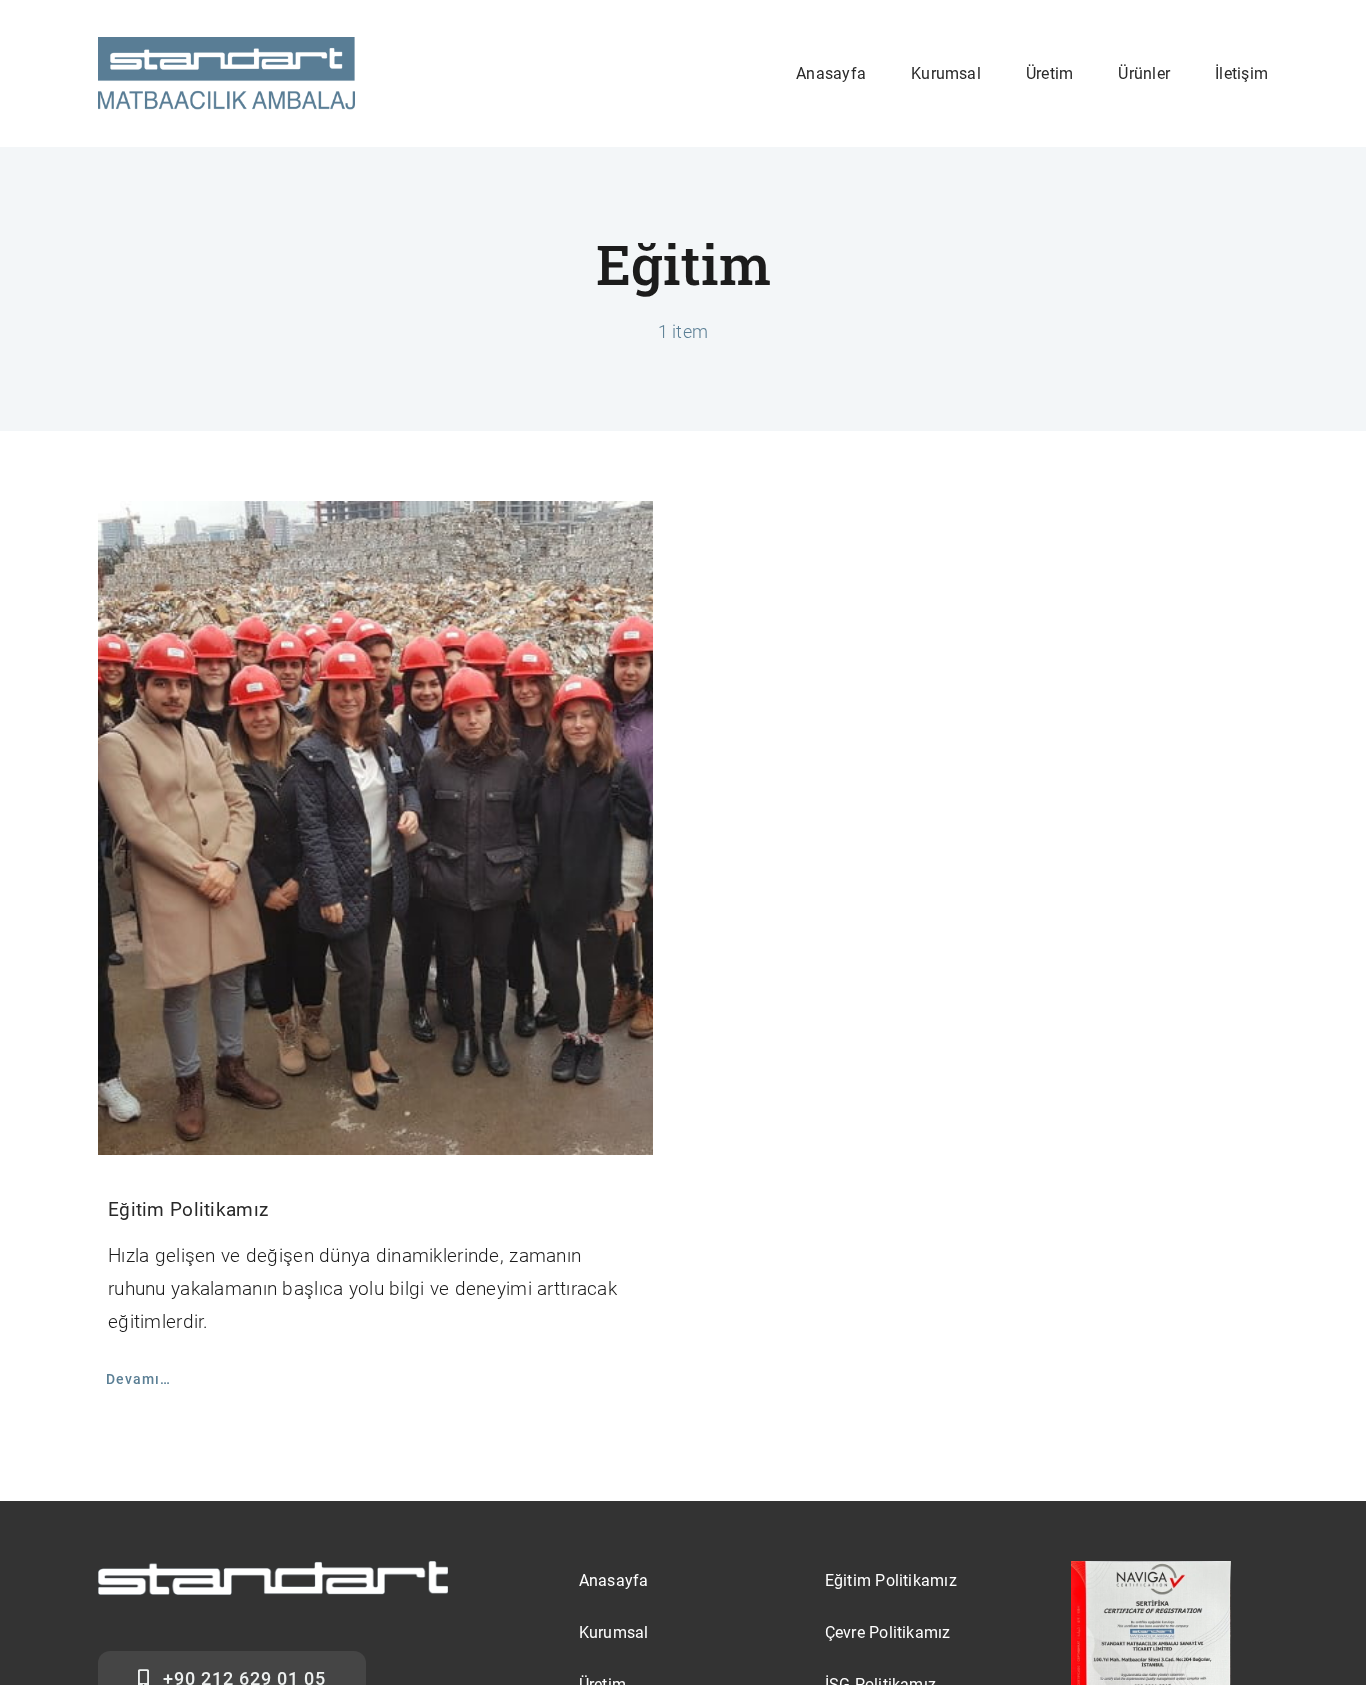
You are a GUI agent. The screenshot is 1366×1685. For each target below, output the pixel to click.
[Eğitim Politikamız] (375, 828)
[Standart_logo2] (226, 46)
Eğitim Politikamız (188, 1209)
